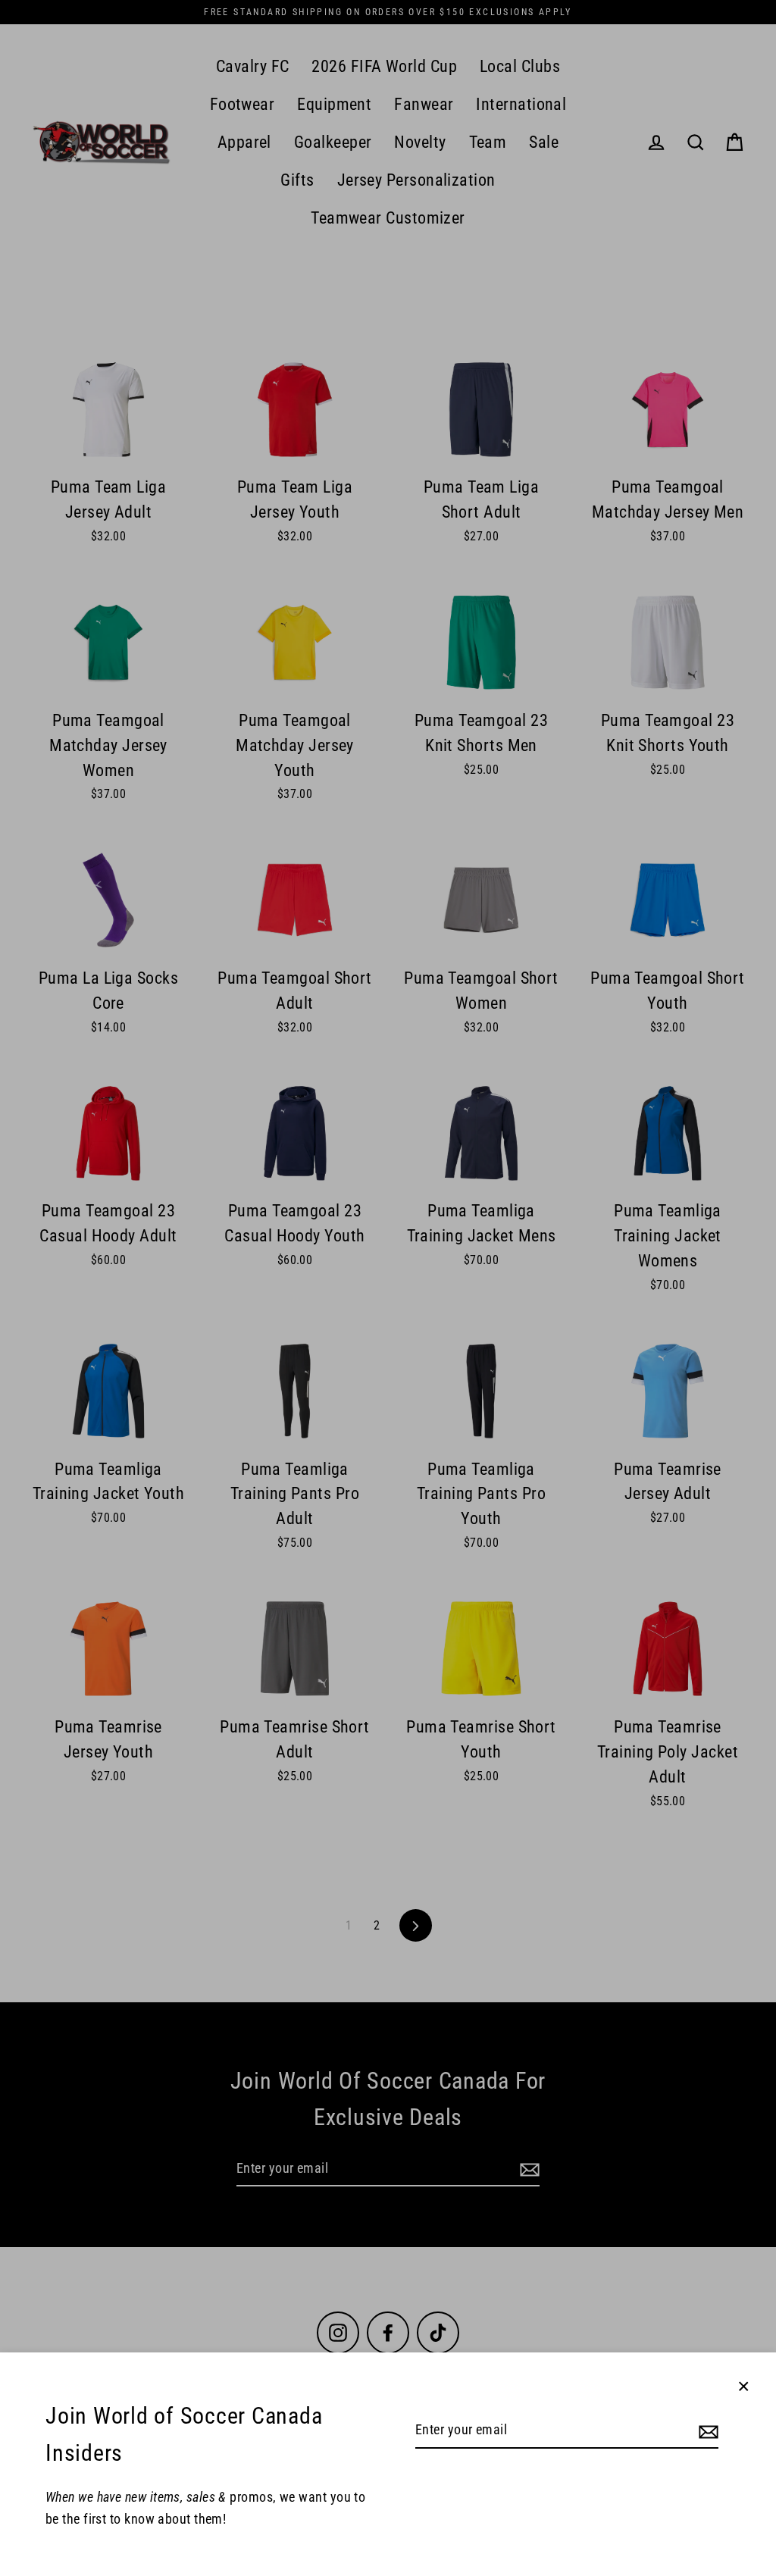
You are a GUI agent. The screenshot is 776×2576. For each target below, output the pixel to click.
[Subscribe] (706, 2431)
